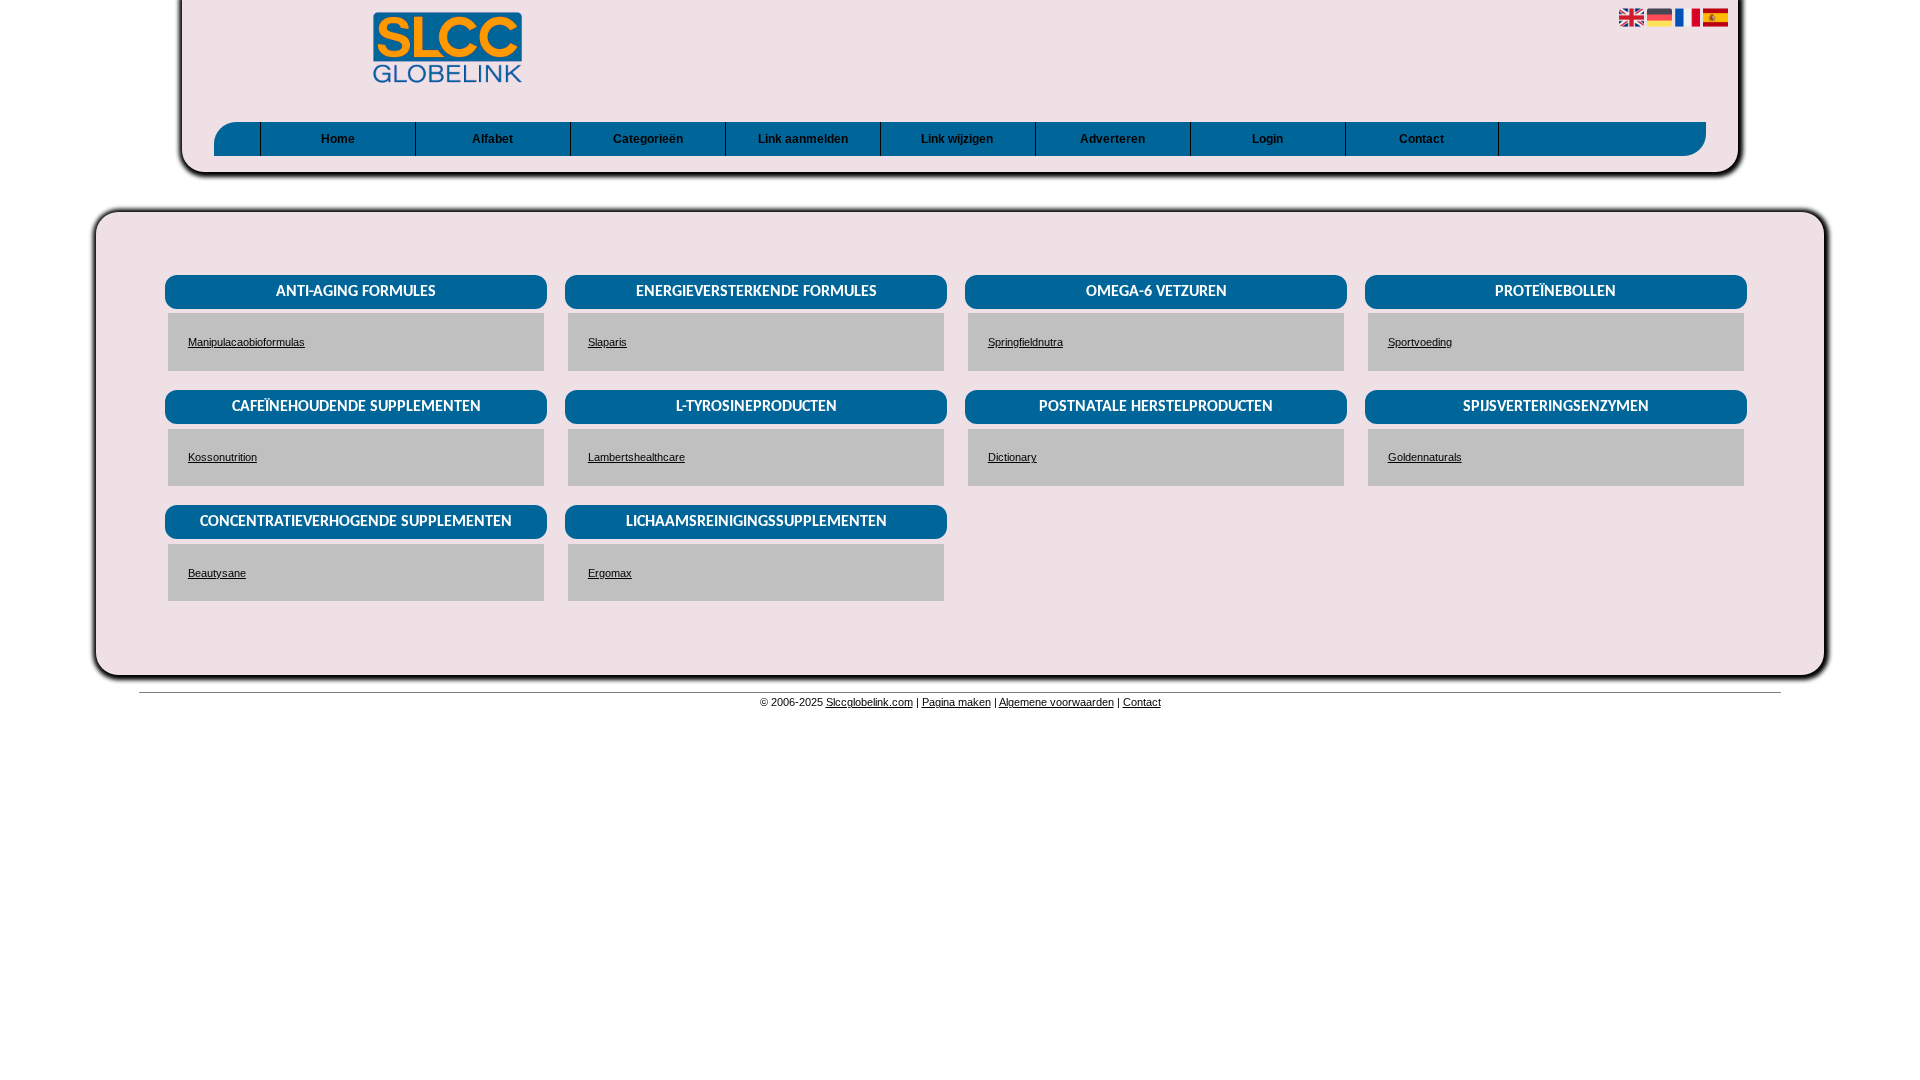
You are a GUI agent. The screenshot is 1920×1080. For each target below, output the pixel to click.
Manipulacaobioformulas (246, 342)
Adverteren (1112, 139)
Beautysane (217, 573)
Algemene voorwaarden (1056, 702)
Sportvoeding (1420, 342)
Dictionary (1012, 457)
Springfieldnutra (1025, 342)
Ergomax (610, 573)
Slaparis (607, 342)
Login (1267, 139)
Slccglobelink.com (869, 702)
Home (338, 139)
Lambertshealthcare (636, 457)
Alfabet (492, 139)
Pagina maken (956, 702)
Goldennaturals (1425, 457)
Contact (1421, 139)
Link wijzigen (957, 139)
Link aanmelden (803, 139)
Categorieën (648, 139)
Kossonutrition (222, 457)
